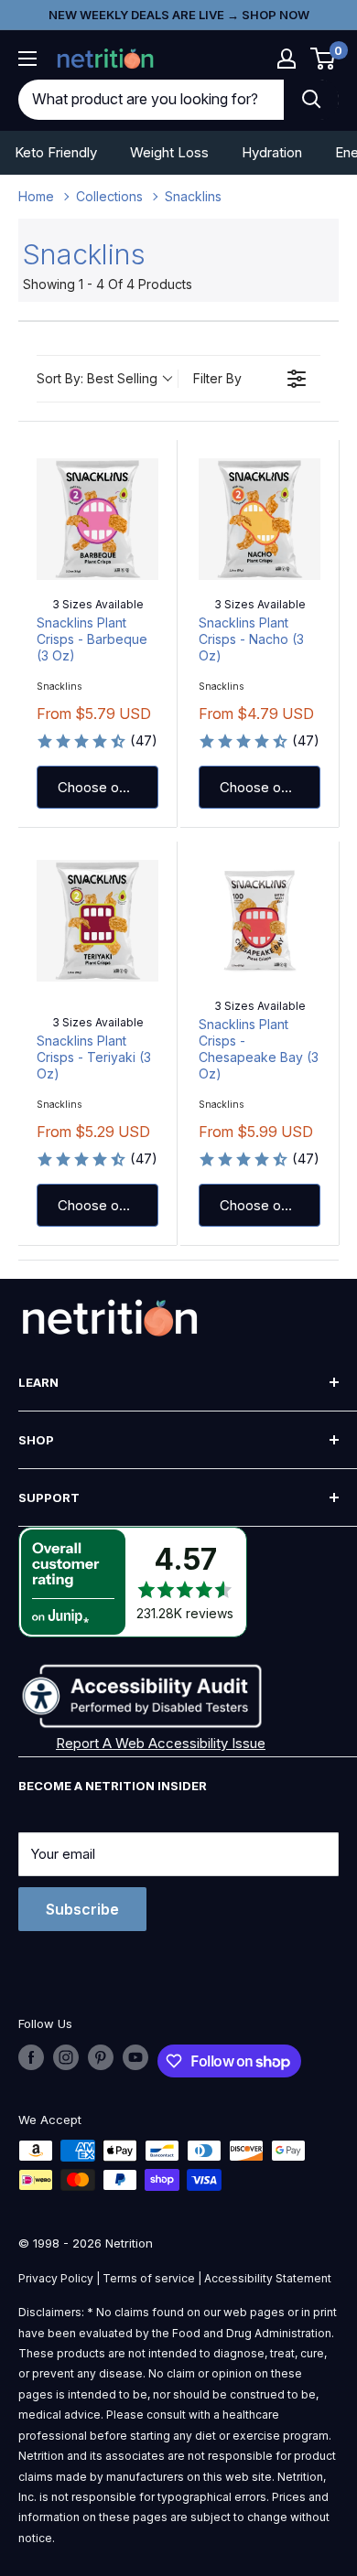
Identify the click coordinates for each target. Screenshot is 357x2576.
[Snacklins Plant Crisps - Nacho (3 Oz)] (260, 519)
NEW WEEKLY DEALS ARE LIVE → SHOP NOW (179, 15)
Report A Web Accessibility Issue (161, 1743)
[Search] (311, 100)
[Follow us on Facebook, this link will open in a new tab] (31, 2057)
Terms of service (149, 2278)
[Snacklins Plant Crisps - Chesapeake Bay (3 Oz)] (260, 921)
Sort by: (97, 378)
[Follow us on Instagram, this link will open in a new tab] (66, 2057)
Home (36, 196)
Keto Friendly (56, 152)
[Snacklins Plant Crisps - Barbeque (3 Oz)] (97, 519)
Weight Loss (169, 152)
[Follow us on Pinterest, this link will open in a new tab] (101, 2057)
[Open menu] (27, 59)
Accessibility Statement (268, 2278)
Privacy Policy (56, 2278)
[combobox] (151, 100)
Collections (109, 196)
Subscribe (82, 1909)
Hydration (272, 152)
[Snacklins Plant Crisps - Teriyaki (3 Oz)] (97, 921)
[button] (287, 59)
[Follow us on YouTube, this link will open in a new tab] (135, 2057)
